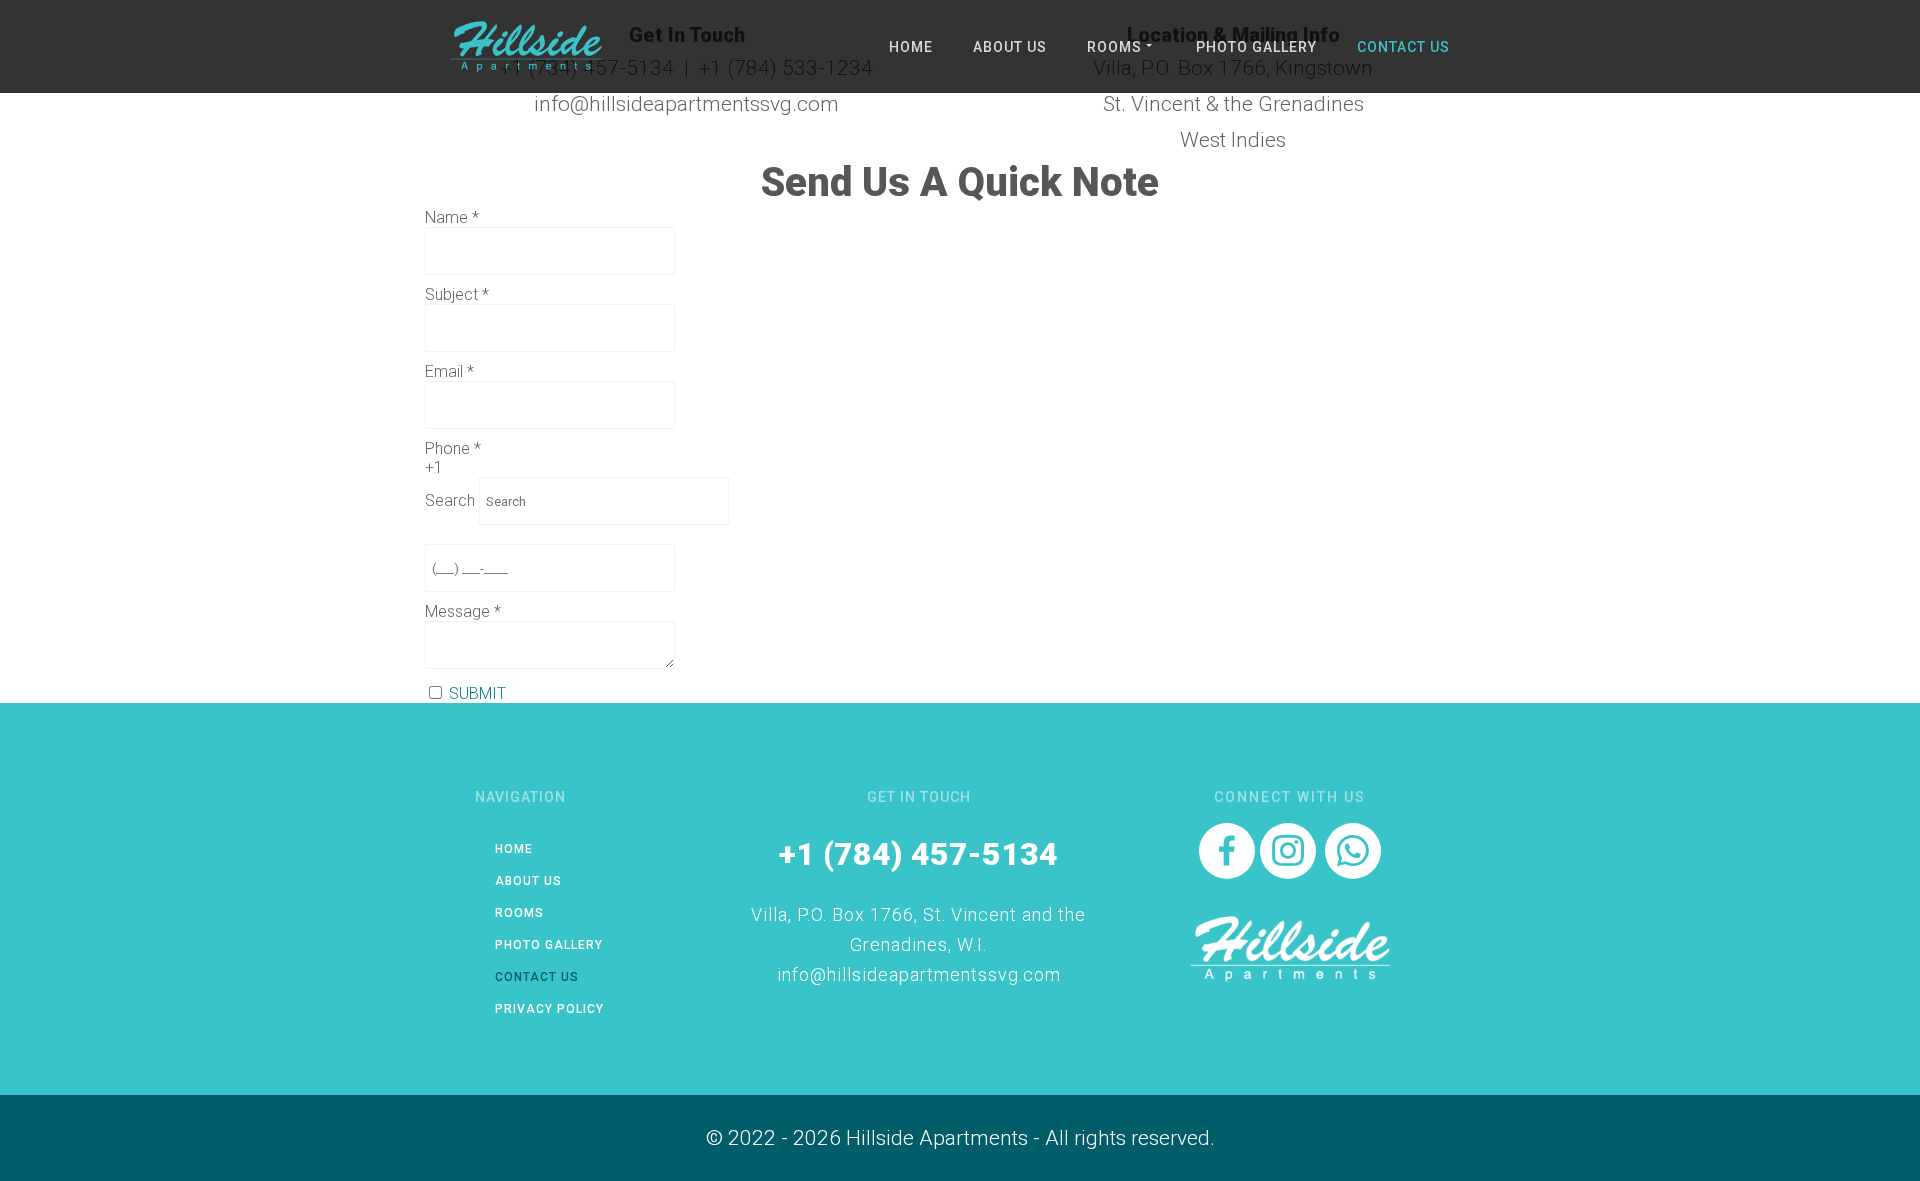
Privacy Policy (549, 1009)
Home (911, 47)
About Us (1010, 47)
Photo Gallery (1256, 47)
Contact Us (1403, 47)
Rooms (1114, 47)
